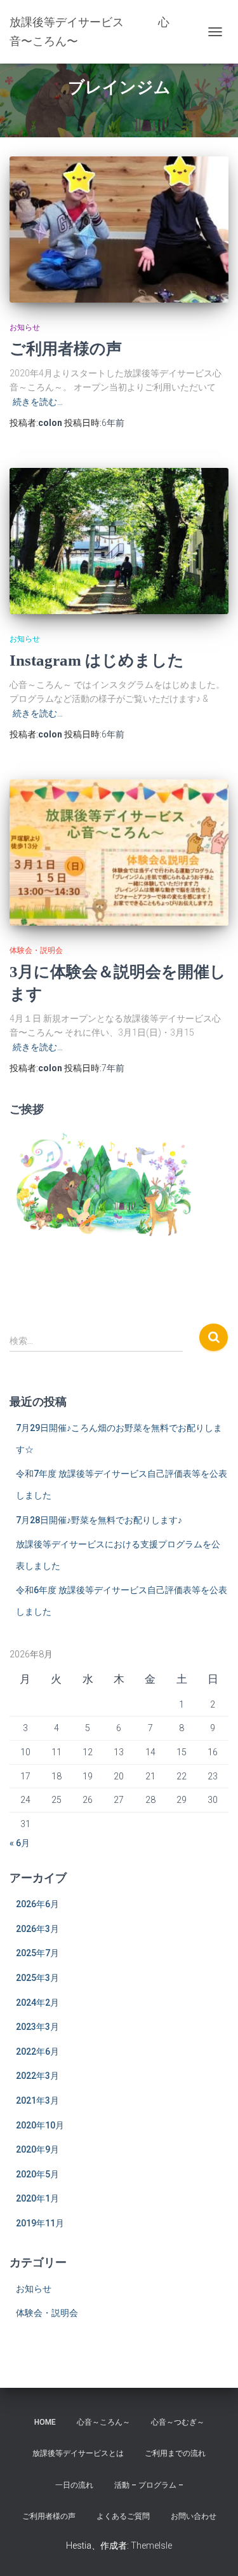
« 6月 (20, 1843)
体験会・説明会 (36, 950)
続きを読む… (38, 402)
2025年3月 (37, 1978)
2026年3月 (37, 1929)
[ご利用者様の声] (119, 230)
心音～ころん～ (103, 2422)
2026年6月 (37, 1904)
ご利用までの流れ (175, 2453)
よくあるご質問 (123, 2516)
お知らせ (25, 327)
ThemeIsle (151, 2545)
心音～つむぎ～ (178, 2422)
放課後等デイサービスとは (78, 2453)
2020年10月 (40, 2125)
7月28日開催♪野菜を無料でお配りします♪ (99, 1520)
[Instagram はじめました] (119, 541)
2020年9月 (37, 2149)
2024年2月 (37, 2003)
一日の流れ (74, 2485)
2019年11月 (40, 2223)
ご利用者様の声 (66, 349)
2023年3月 (37, 2027)
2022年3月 (37, 2076)
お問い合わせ (194, 2516)
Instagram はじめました (97, 660)
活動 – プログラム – (149, 2485)
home (45, 2422)
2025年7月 (37, 1953)
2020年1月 (37, 2198)
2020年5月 (37, 2174)
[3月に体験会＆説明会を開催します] (119, 853)
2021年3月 (37, 2100)
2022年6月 (37, 2052)
